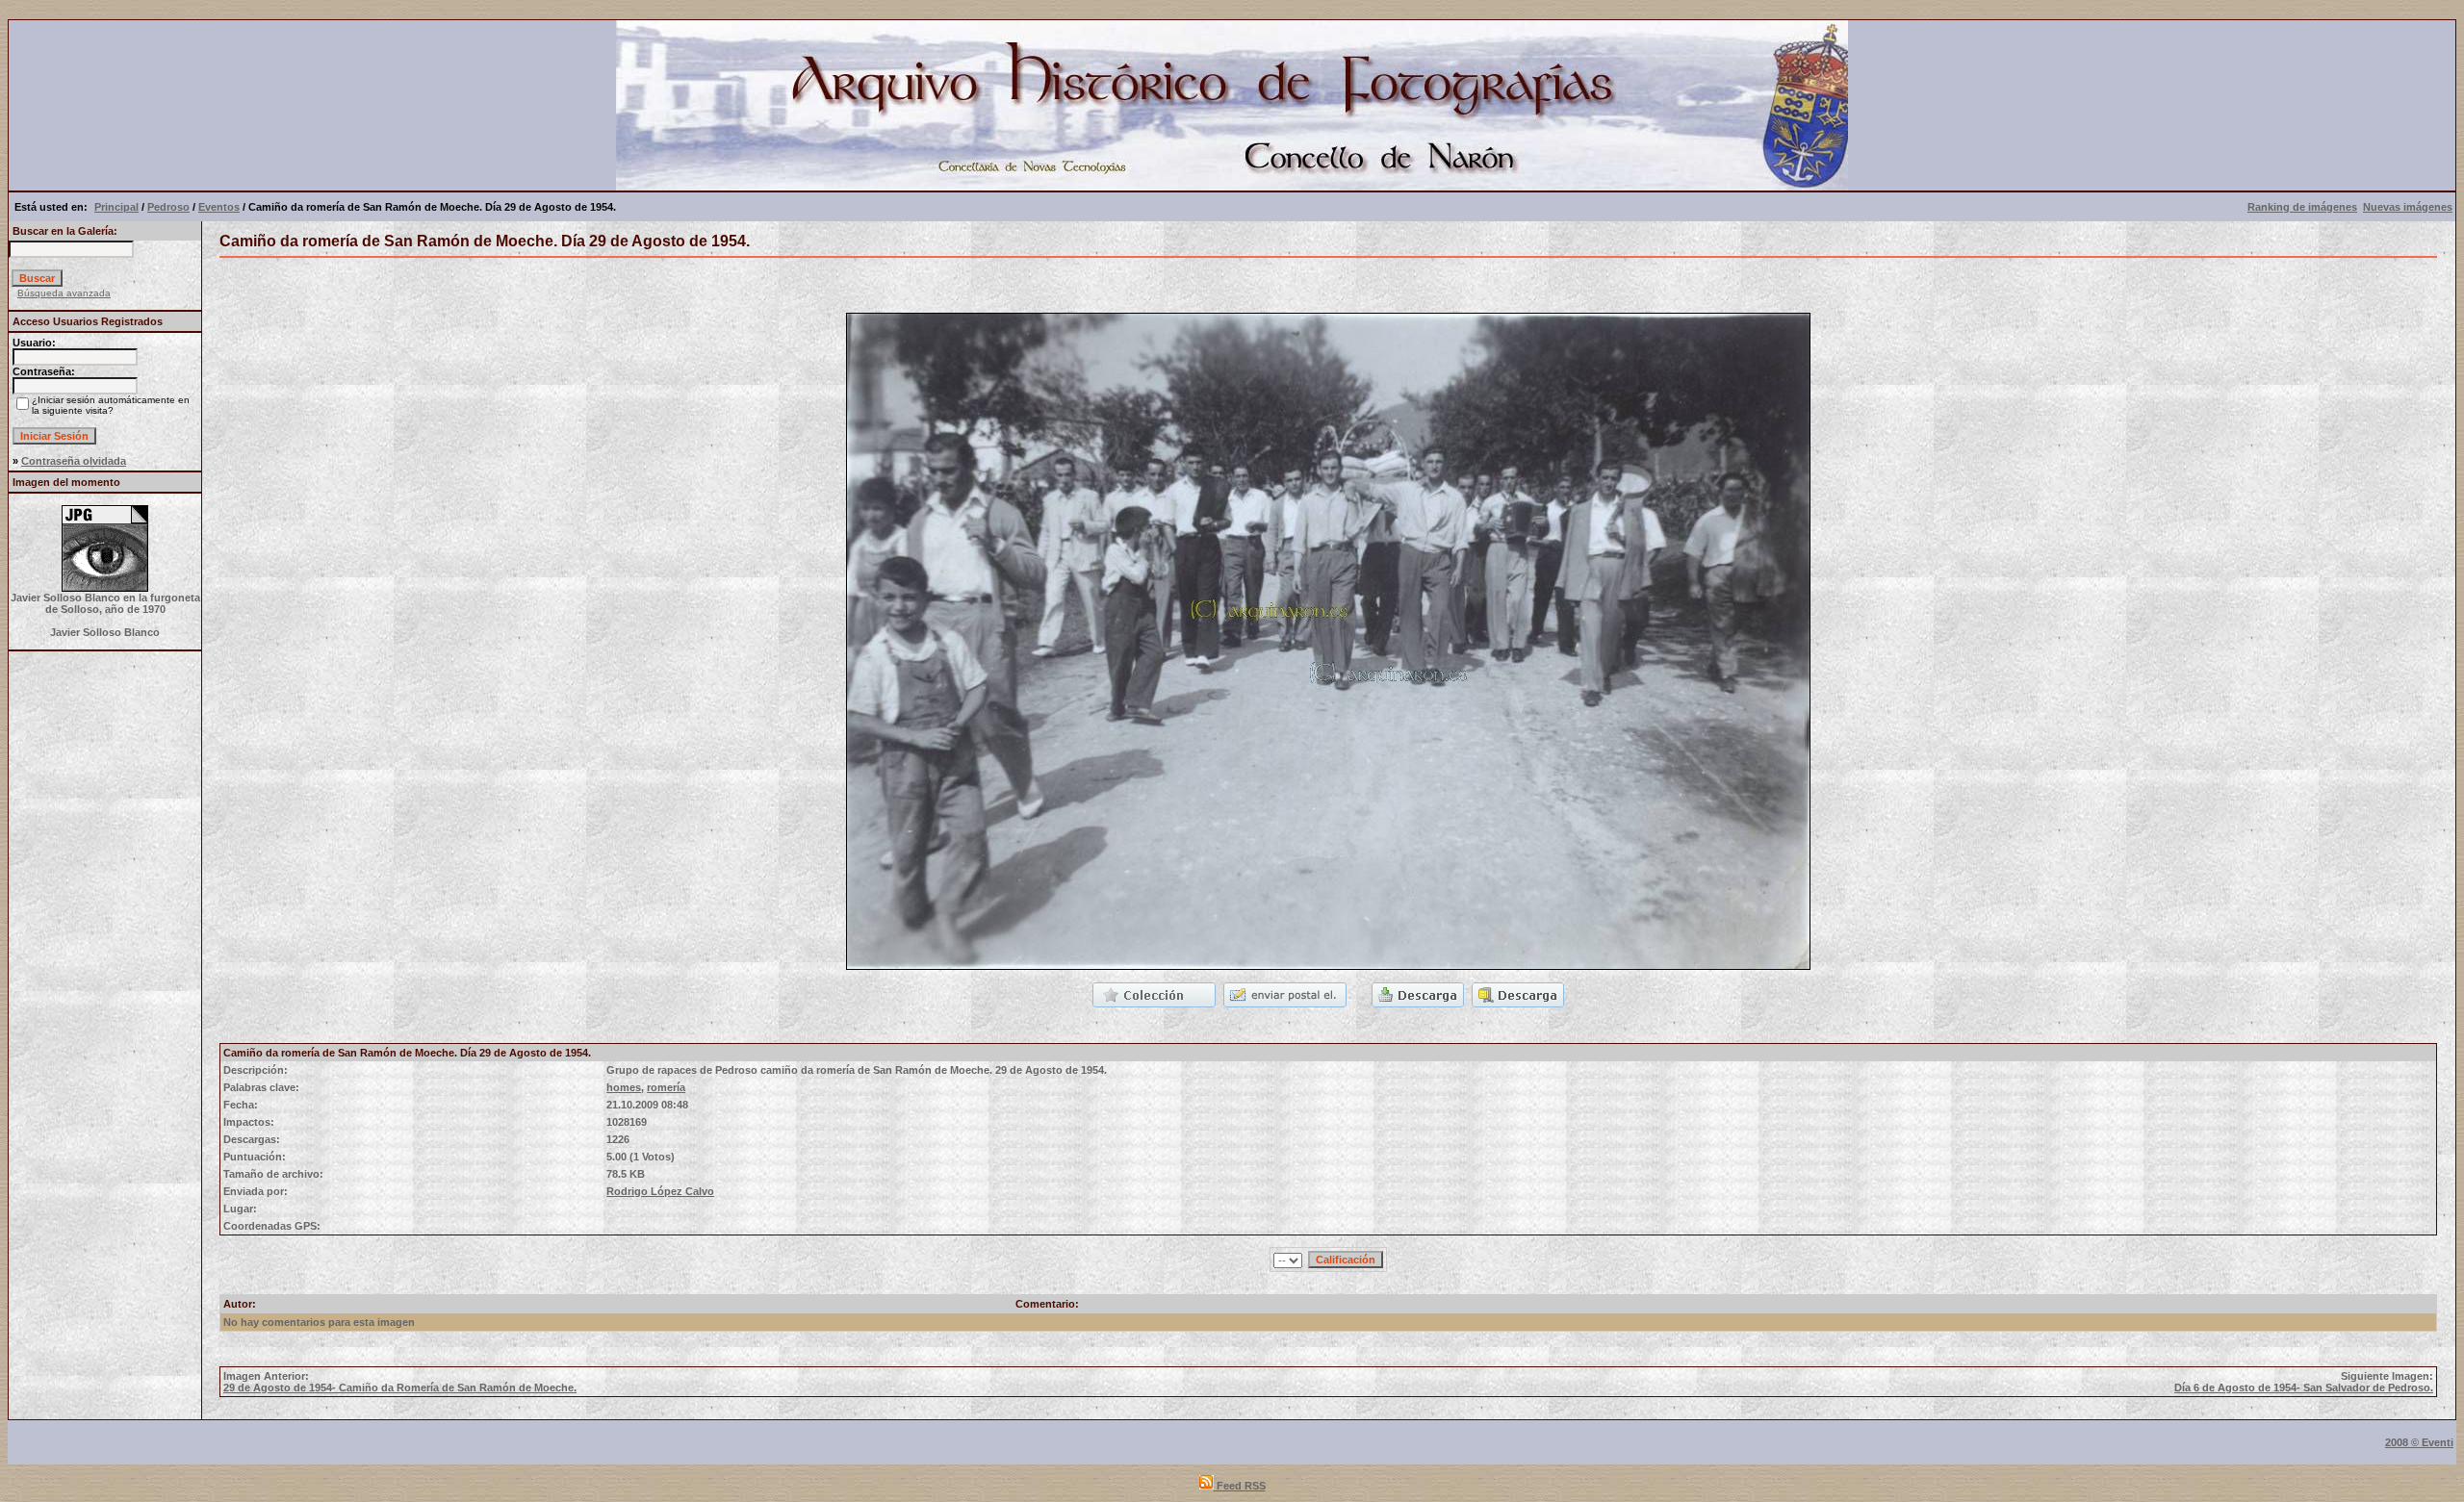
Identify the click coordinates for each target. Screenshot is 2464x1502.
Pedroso (168, 207)
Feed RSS (1240, 1486)
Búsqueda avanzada (64, 293)
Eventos (219, 207)
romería (666, 1087)
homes (624, 1087)
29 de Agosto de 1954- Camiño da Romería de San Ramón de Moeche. (400, 1387)
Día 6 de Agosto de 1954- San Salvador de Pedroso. (2304, 1387)
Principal (116, 207)
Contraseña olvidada (74, 461)
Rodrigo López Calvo (660, 1191)
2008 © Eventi (2419, 1442)
